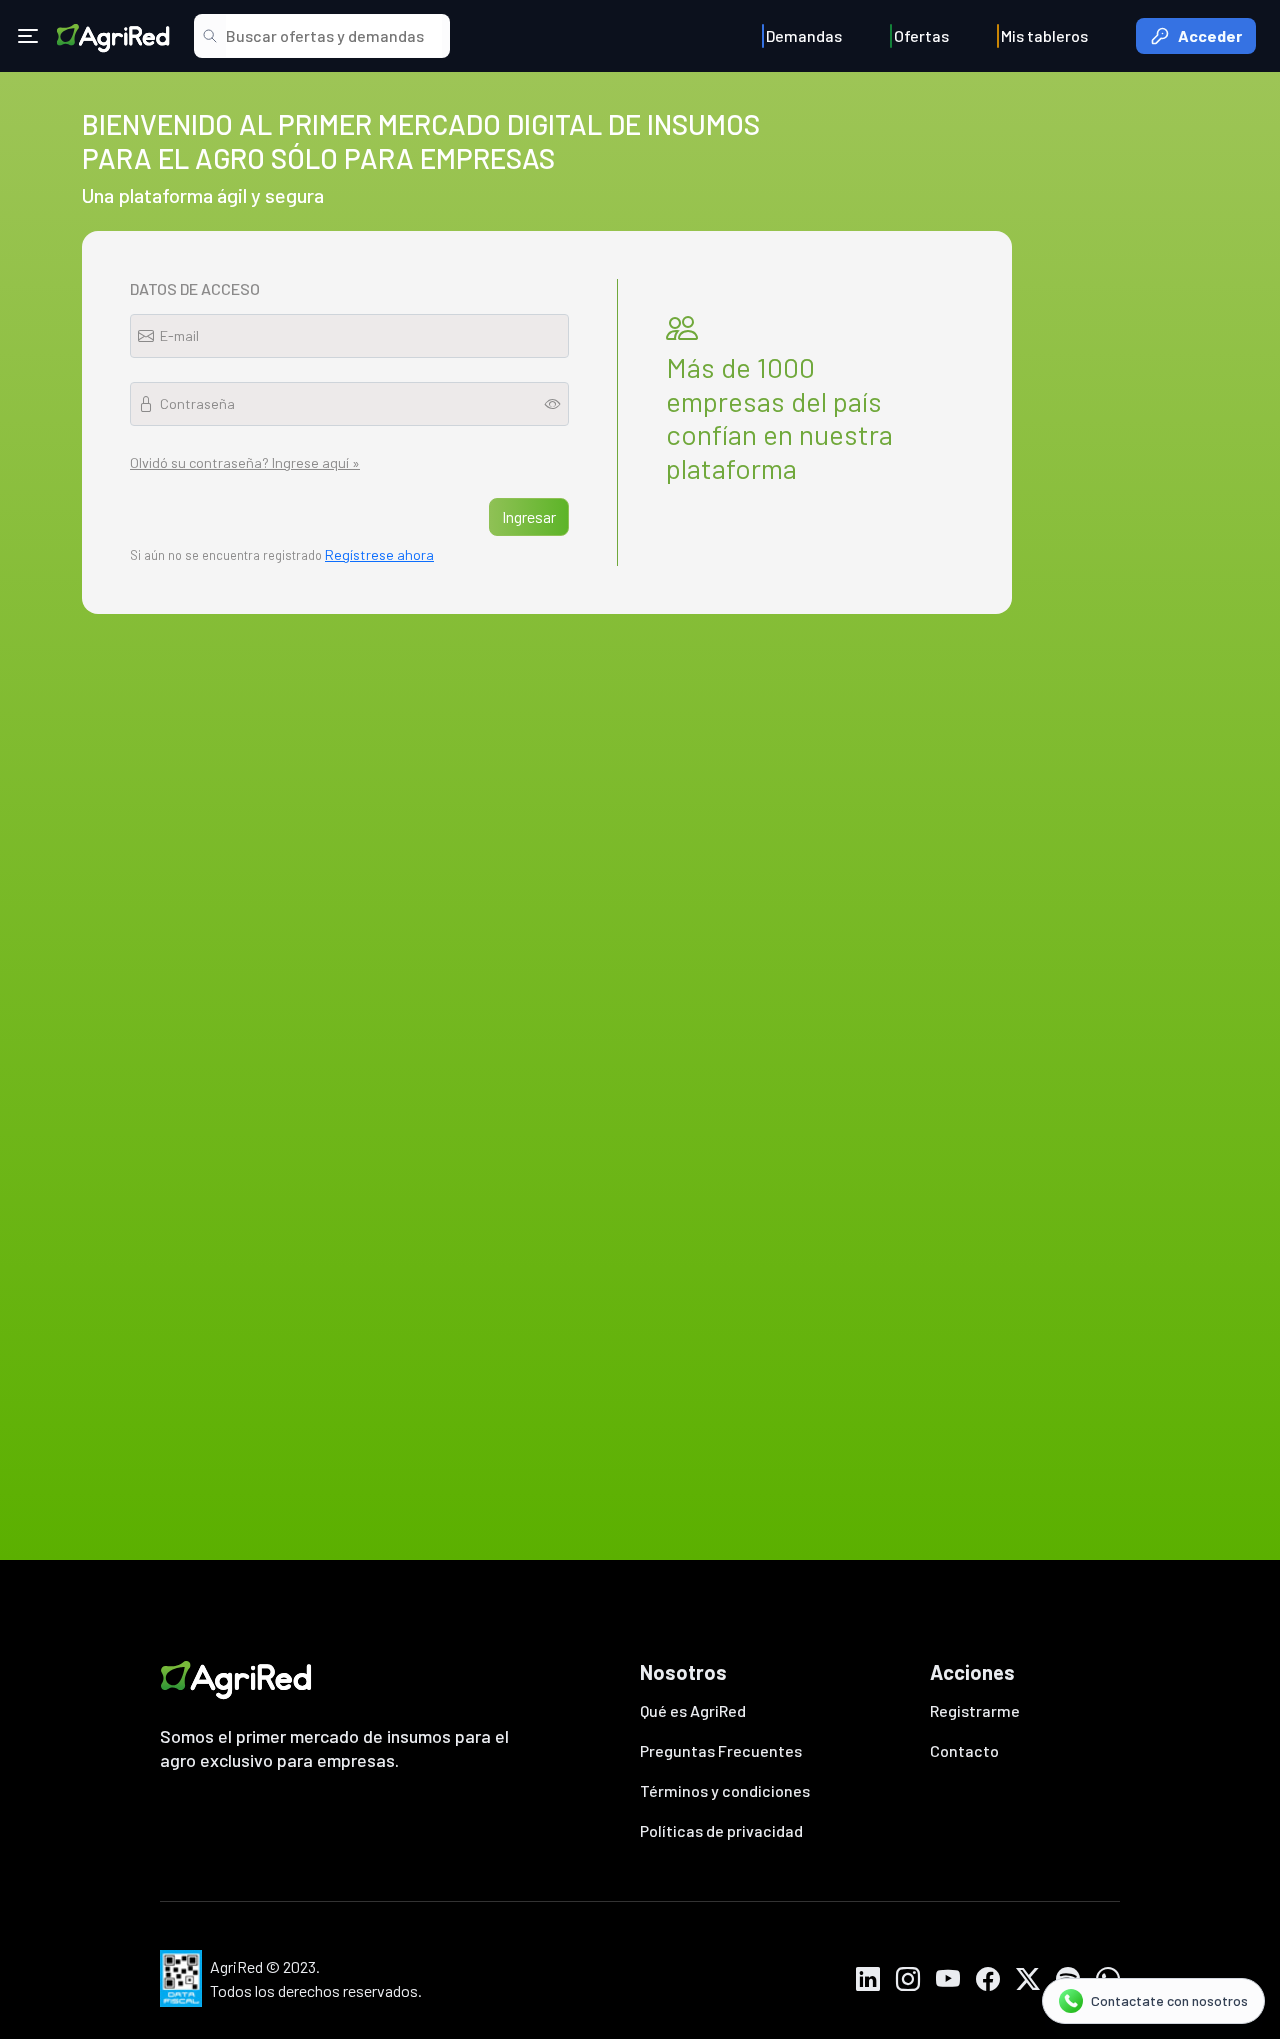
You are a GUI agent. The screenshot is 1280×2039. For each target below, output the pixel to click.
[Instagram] (908, 1979)
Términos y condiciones (725, 1790)
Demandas (804, 35)
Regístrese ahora (379, 554)
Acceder (1210, 35)
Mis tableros (1044, 35)
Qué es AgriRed (693, 1710)
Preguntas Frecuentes (721, 1750)
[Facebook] (988, 1979)
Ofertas (921, 35)
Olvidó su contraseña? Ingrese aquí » (245, 462)
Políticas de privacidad (721, 1830)
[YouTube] (948, 1979)
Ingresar (529, 516)
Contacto (964, 1750)
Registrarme (975, 1710)
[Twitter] (1028, 1979)
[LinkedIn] (868, 1979)
